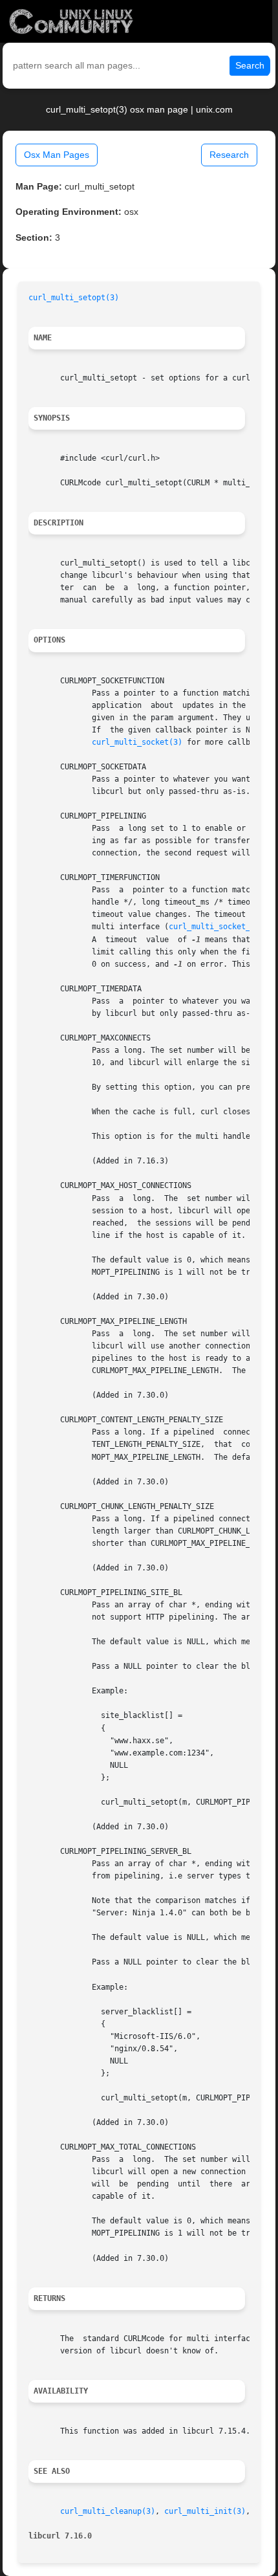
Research (229, 155)
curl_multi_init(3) (205, 2511)
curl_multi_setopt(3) (74, 298)
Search (250, 65)
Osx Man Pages (57, 155)
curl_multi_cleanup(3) (108, 2511)
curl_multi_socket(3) (137, 742)
